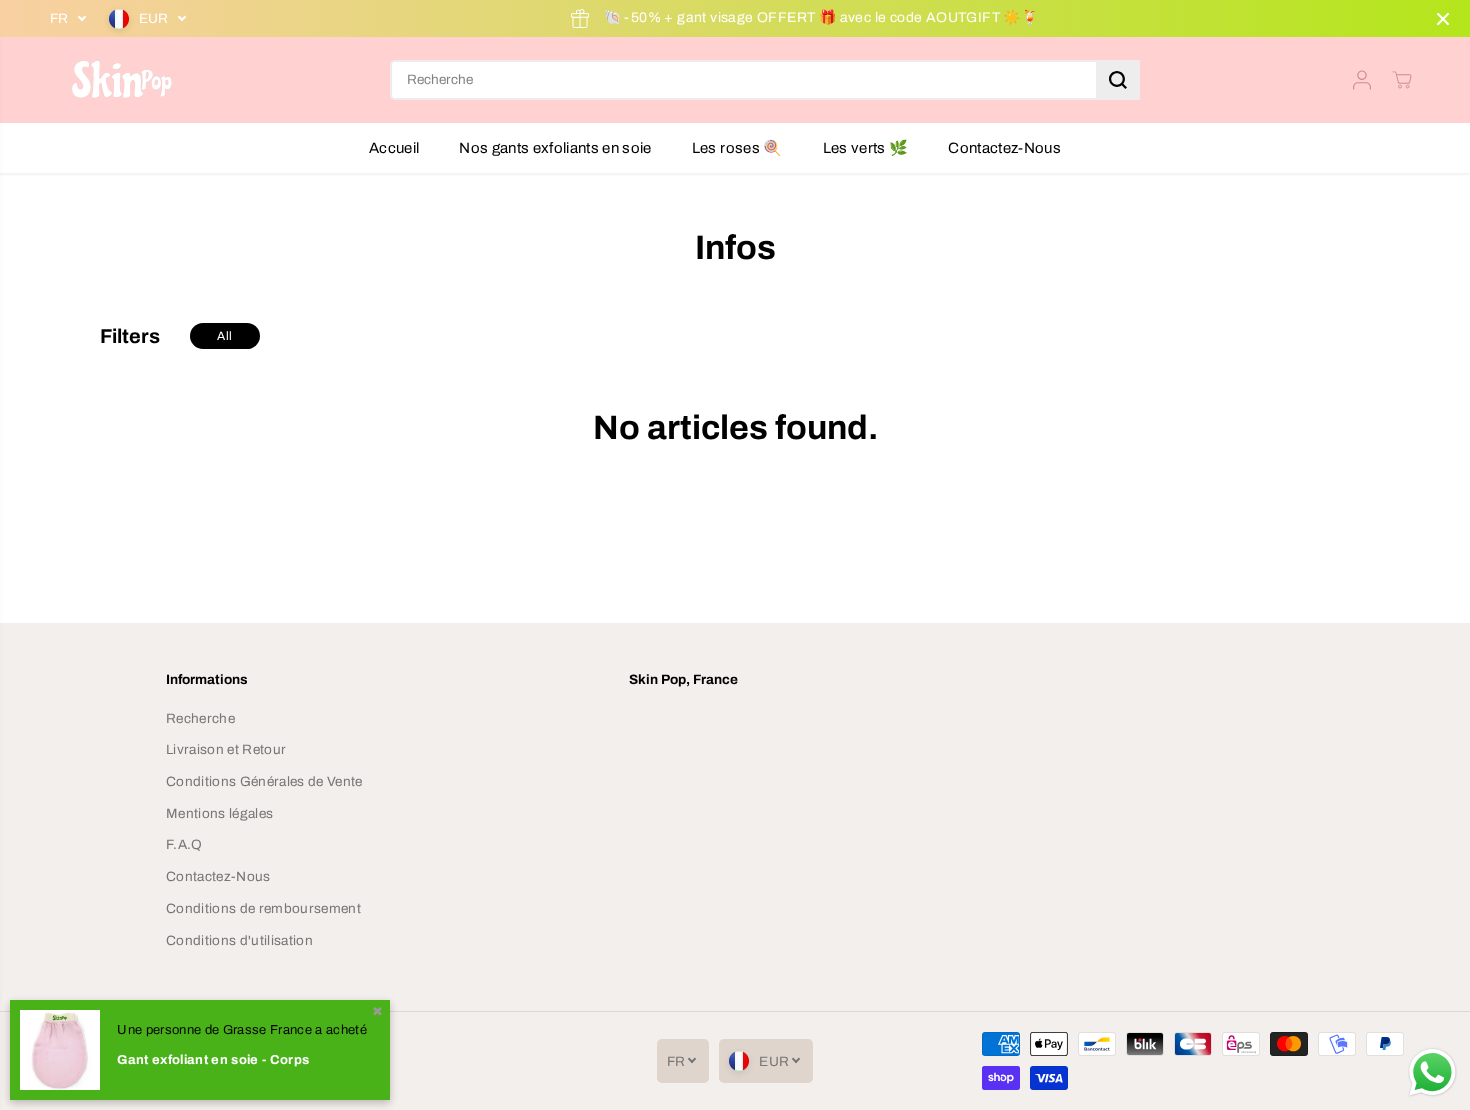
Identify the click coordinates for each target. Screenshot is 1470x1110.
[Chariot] (1402, 80)
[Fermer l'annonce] (1443, 19)
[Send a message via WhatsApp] (1432, 1072)
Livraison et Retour (226, 749)
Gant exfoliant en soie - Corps (213, 1060)
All (224, 336)
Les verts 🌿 (866, 148)
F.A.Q (184, 844)
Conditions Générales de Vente (264, 781)
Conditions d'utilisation (239, 940)
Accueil (394, 148)
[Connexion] (1362, 80)
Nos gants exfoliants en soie (555, 148)
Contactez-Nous (1004, 148)
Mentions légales (219, 813)
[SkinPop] (120, 80)
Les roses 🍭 (737, 148)
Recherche (200, 718)
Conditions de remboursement (263, 908)
